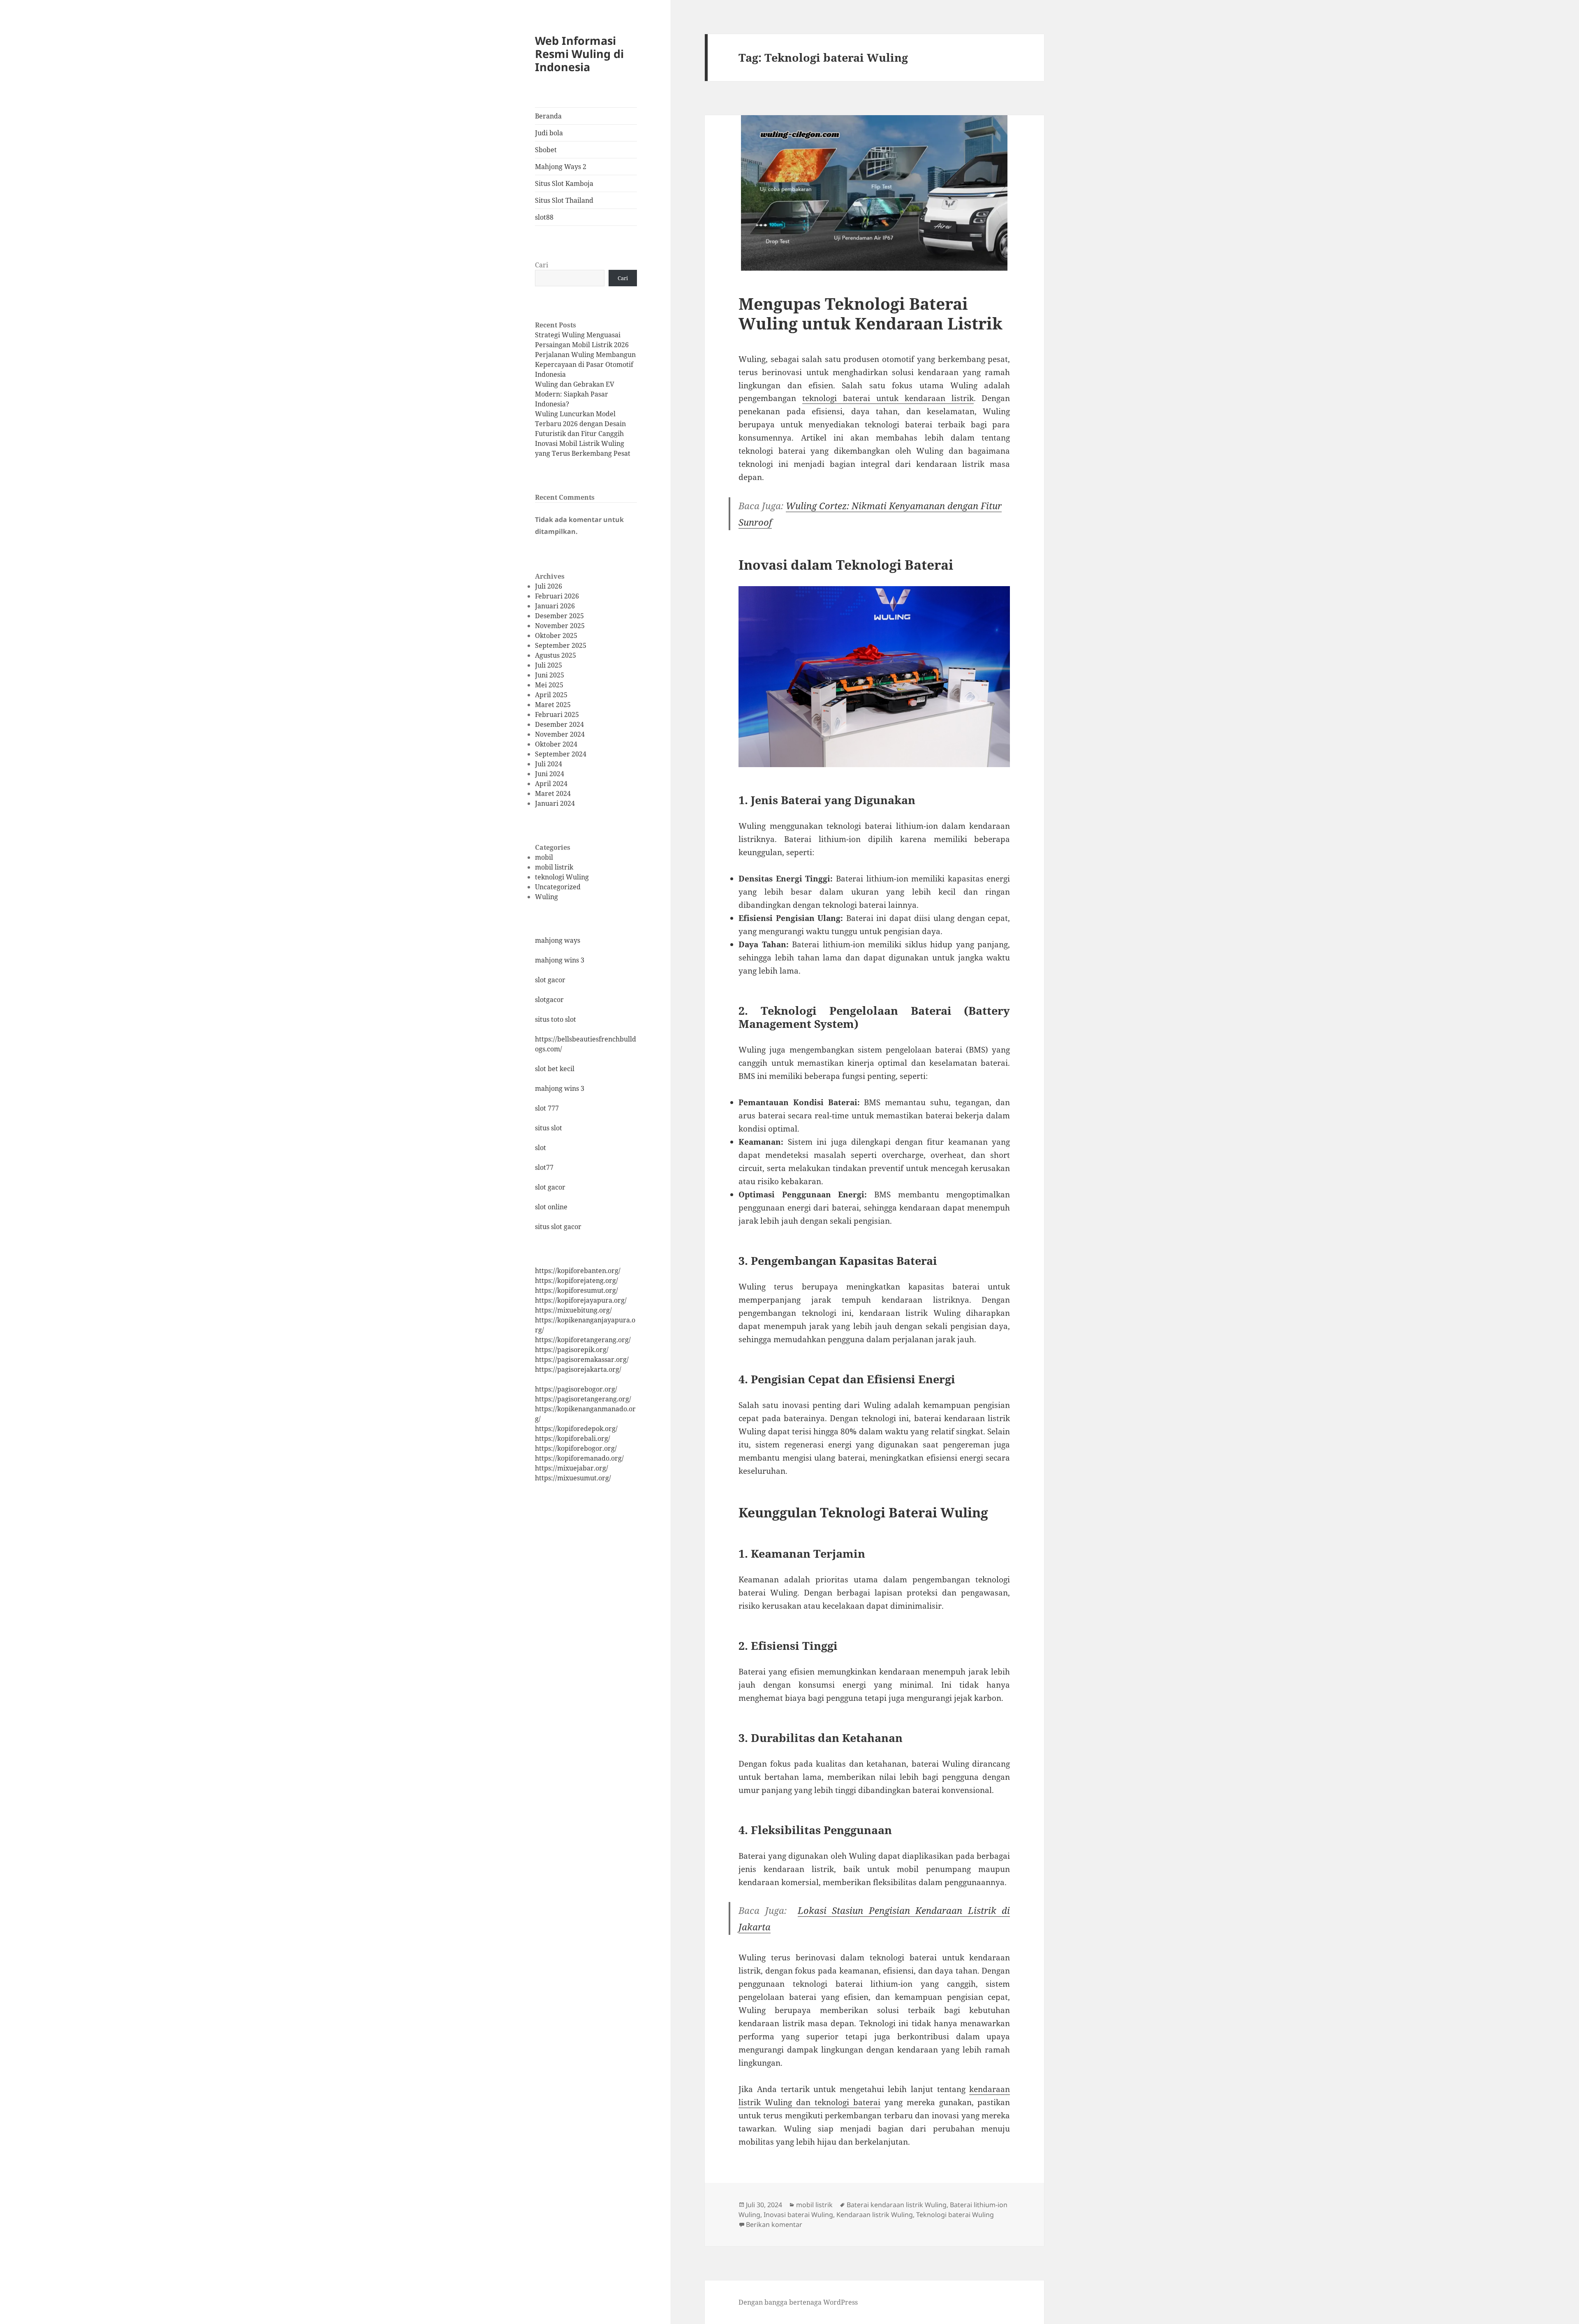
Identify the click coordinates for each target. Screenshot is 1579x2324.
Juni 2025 (550, 675)
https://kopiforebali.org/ (573, 1438)
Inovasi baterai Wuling (798, 2215)
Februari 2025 (557, 714)
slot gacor (550, 980)
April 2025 (551, 695)
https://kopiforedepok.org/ (576, 1429)
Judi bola (549, 133)
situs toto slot (556, 1019)
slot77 (544, 1167)
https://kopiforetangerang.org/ (583, 1340)
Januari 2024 (555, 803)
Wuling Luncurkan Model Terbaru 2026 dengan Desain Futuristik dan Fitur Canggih (580, 424)
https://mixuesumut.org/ (573, 1478)
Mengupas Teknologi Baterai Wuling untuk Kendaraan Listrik (871, 313)
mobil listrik (554, 867)
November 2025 (560, 626)
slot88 (544, 217)
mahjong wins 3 (560, 960)
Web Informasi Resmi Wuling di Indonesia (579, 54)
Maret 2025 (553, 705)
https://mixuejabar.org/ (572, 1468)
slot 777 (547, 1108)
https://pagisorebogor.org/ (576, 1389)
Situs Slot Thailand (564, 200)
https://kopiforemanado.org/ (579, 1458)
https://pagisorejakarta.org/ (578, 1369)
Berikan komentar (774, 2224)
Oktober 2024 (556, 744)
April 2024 (551, 784)
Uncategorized (558, 887)
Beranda (548, 116)
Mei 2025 (549, 685)
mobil (544, 857)
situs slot (549, 1128)
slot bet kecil (555, 1069)
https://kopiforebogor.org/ (576, 1448)
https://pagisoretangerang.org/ (583, 1399)
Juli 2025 (549, 665)
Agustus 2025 (556, 655)
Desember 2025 (559, 616)
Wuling (546, 897)
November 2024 (560, 734)
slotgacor (549, 1000)
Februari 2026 (557, 596)
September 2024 (561, 754)
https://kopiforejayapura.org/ (581, 1300)
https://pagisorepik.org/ (572, 1350)
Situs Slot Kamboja (564, 183)
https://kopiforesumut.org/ (576, 1290)
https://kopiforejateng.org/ (576, 1280)
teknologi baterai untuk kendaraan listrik (888, 398)
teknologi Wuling (562, 877)
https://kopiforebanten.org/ (578, 1271)
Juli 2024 (549, 764)
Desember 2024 (559, 724)
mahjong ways (558, 940)
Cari (542, 265)
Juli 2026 (549, 586)
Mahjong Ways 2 (561, 167)
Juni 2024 (550, 774)
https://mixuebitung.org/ (573, 1310)
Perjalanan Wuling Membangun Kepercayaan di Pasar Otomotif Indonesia (585, 364)
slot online (551, 1207)
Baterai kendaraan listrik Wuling (897, 2205)
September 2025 (561, 645)
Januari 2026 (555, 606)
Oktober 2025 (556, 636)
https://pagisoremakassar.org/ (582, 1359)
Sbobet (546, 150)
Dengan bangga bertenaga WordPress (798, 2302)
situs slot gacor (558, 1227)
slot (541, 1148)
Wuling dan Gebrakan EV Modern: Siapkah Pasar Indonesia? (575, 394)
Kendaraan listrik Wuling (875, 2215)
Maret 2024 (553, 793)
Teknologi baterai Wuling (955, 2215)
